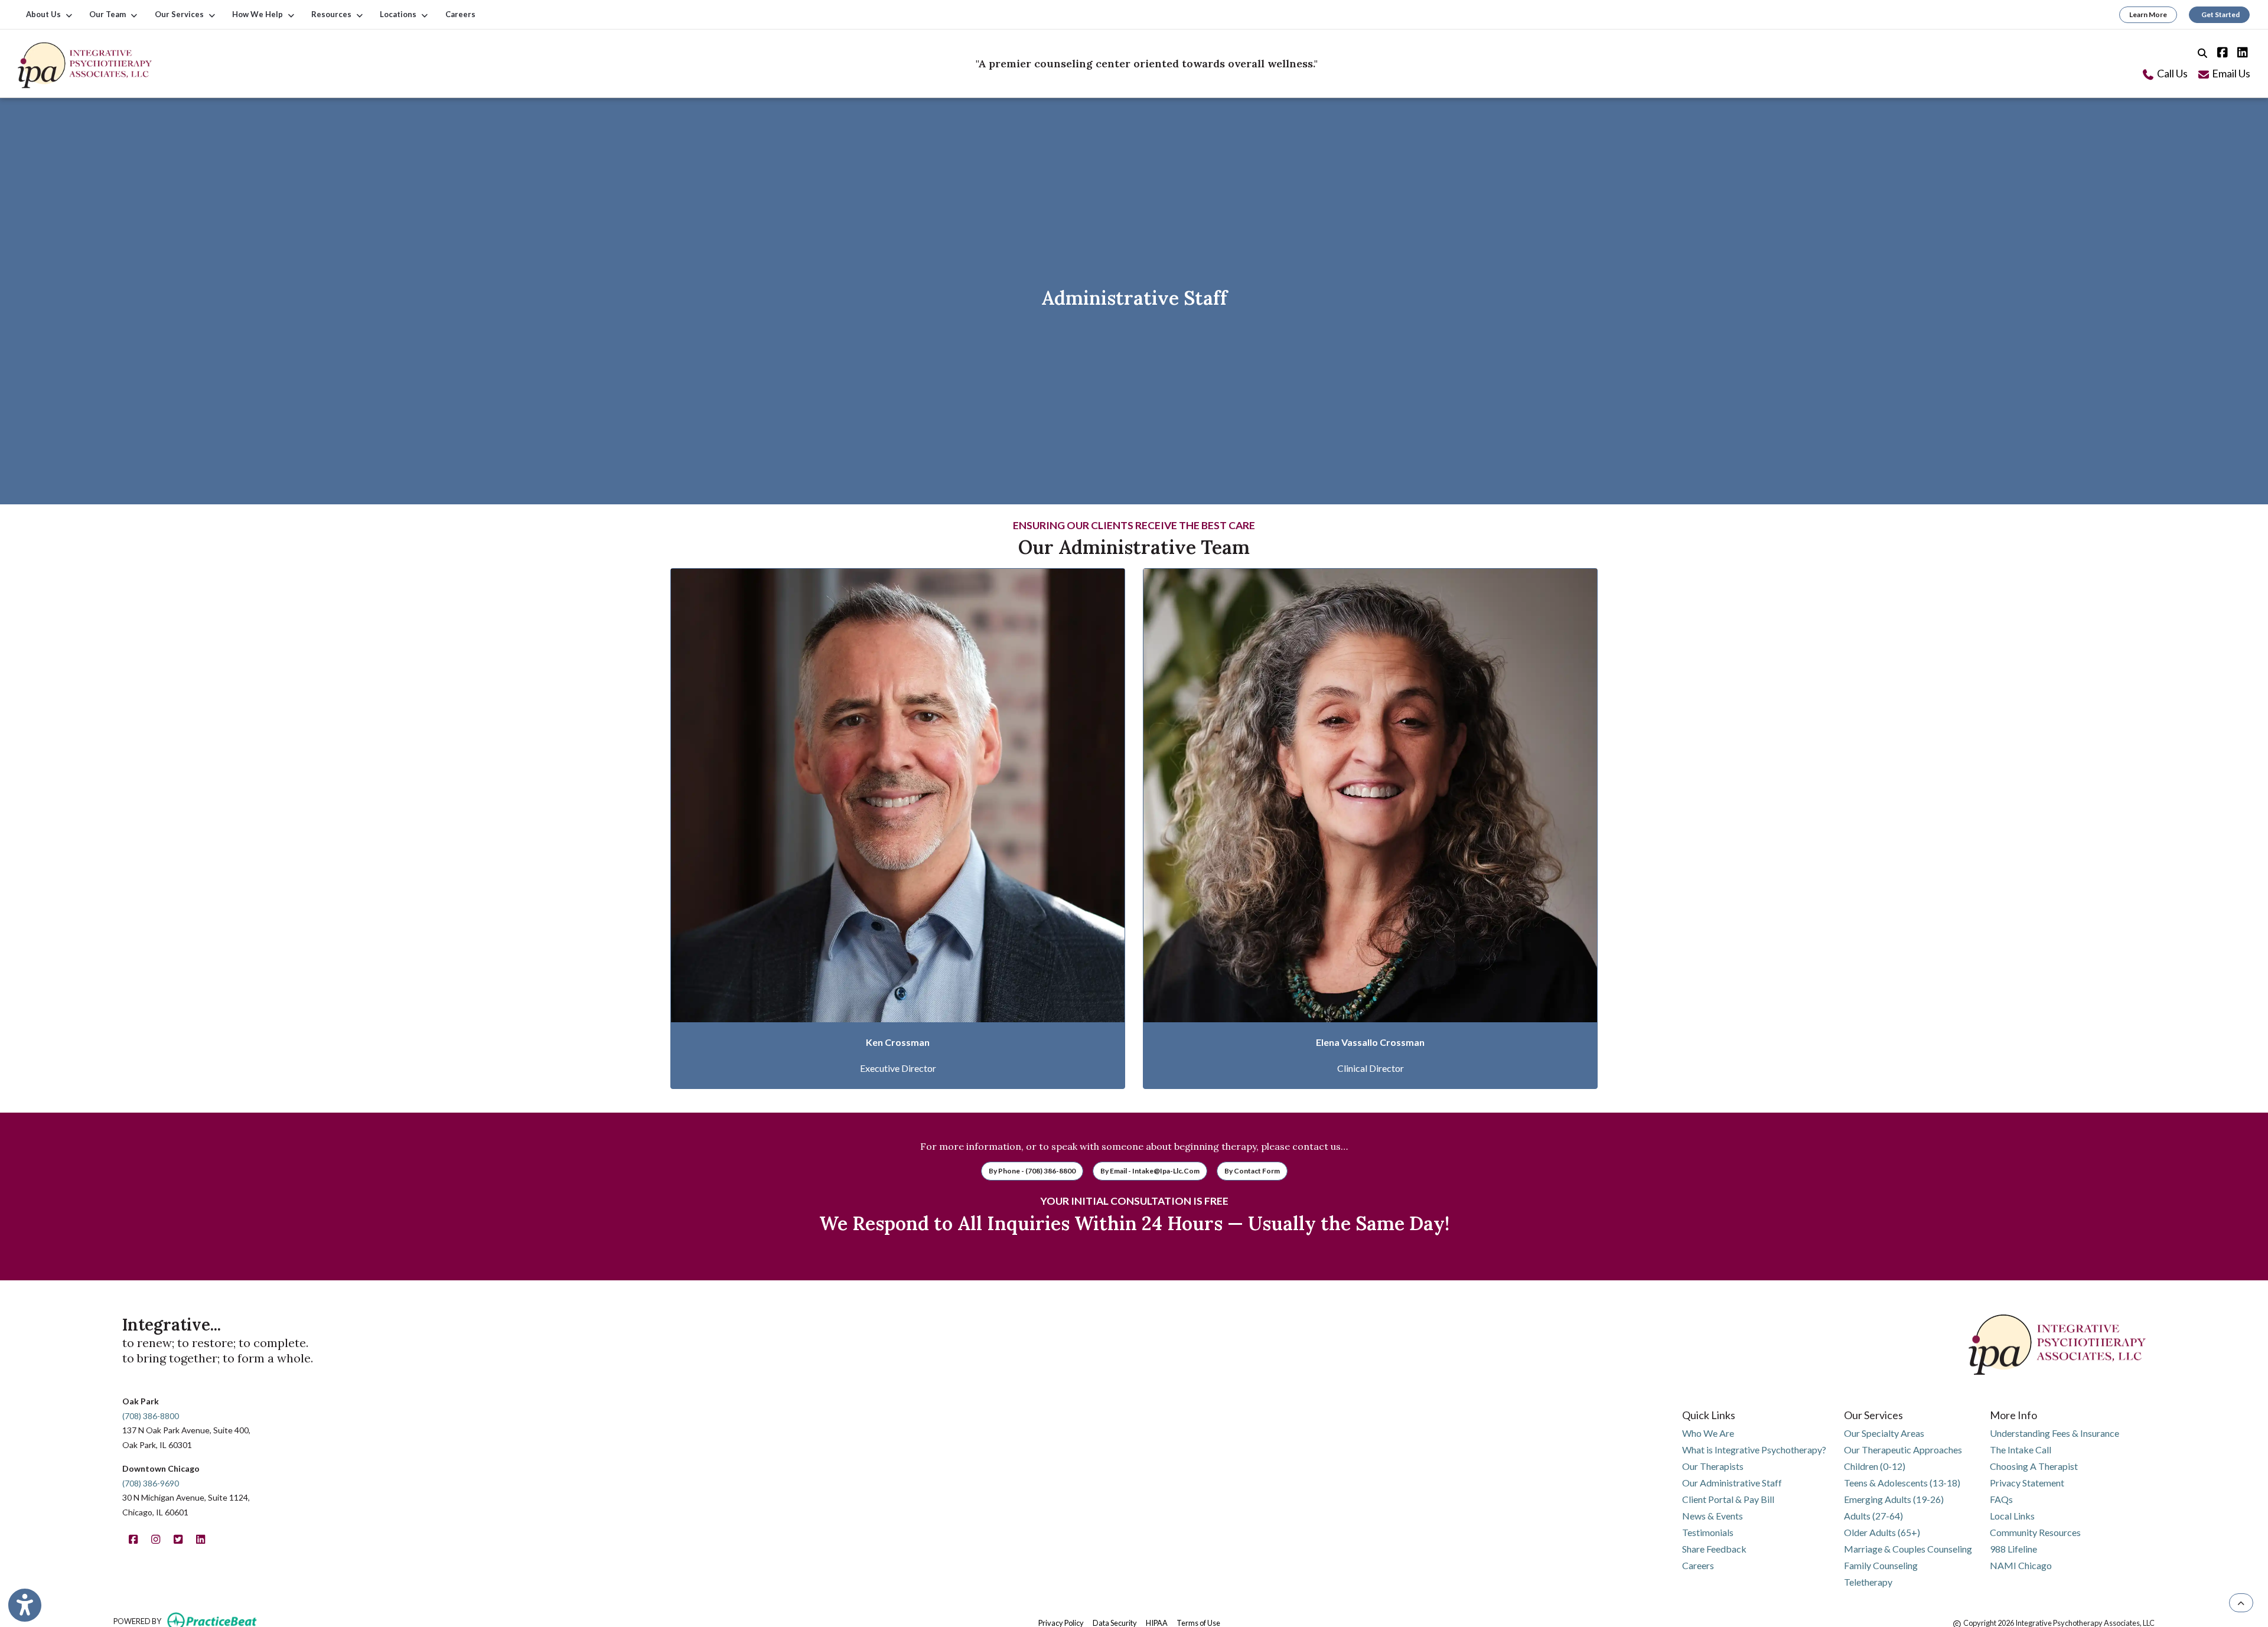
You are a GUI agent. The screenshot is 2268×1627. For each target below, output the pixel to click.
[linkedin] (2240, 51)
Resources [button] (333, 14)
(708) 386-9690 (151, 1483)
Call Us (2171, 73)
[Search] (2202, 51)
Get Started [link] (2219, 14)
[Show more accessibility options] (25, 1605)
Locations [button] (400, 14)
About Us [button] (45, 14)
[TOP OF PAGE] (2241, 1603)
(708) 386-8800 (151, 1416)
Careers (460, 14)
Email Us (2230, 73)
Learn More (2148, 14)
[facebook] (2220, 51)
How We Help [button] (259, 14)
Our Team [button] (109, 14)
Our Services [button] (181, 14)
